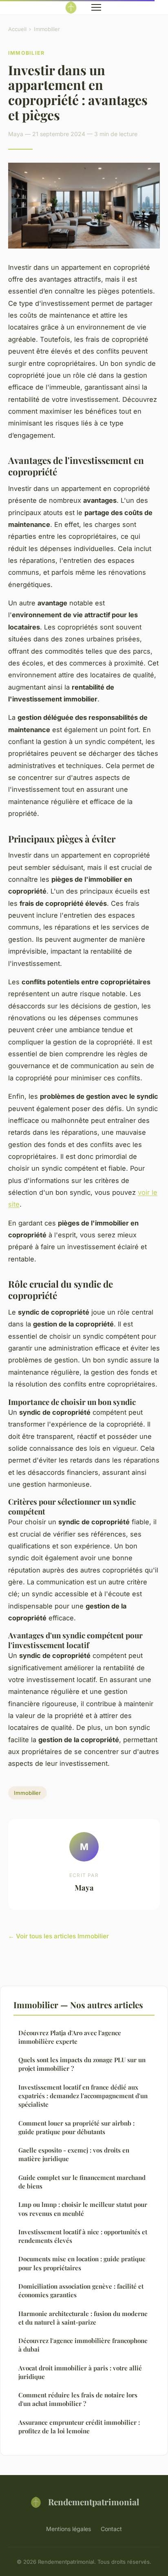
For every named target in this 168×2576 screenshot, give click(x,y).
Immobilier (47, 29)
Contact (111, 2529)
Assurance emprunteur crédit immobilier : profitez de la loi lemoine (79, 2427)
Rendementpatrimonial (94, 2502)
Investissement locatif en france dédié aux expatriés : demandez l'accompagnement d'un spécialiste (83, 2096)
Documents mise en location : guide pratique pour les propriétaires (82, 2263)
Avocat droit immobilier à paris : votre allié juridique (80, 2372)
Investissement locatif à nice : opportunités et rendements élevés (83, 2236)
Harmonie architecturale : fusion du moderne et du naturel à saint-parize (83, 2318)
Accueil (17, 29)
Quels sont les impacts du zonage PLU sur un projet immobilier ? (82, 2064)
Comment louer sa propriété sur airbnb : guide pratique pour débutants (76, 2127)
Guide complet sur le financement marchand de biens (82, 2182)
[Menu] (96, 7)
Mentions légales (69, 2529)
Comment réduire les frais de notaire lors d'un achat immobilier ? (78, 2399)
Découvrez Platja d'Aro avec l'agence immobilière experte (70, 2037)
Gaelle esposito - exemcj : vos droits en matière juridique (74, 2154)
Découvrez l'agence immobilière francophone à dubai (83, 2345)
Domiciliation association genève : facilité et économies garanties (81, 2290)
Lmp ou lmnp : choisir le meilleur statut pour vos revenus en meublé (83, 2209)
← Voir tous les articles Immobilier (59, 1936)
